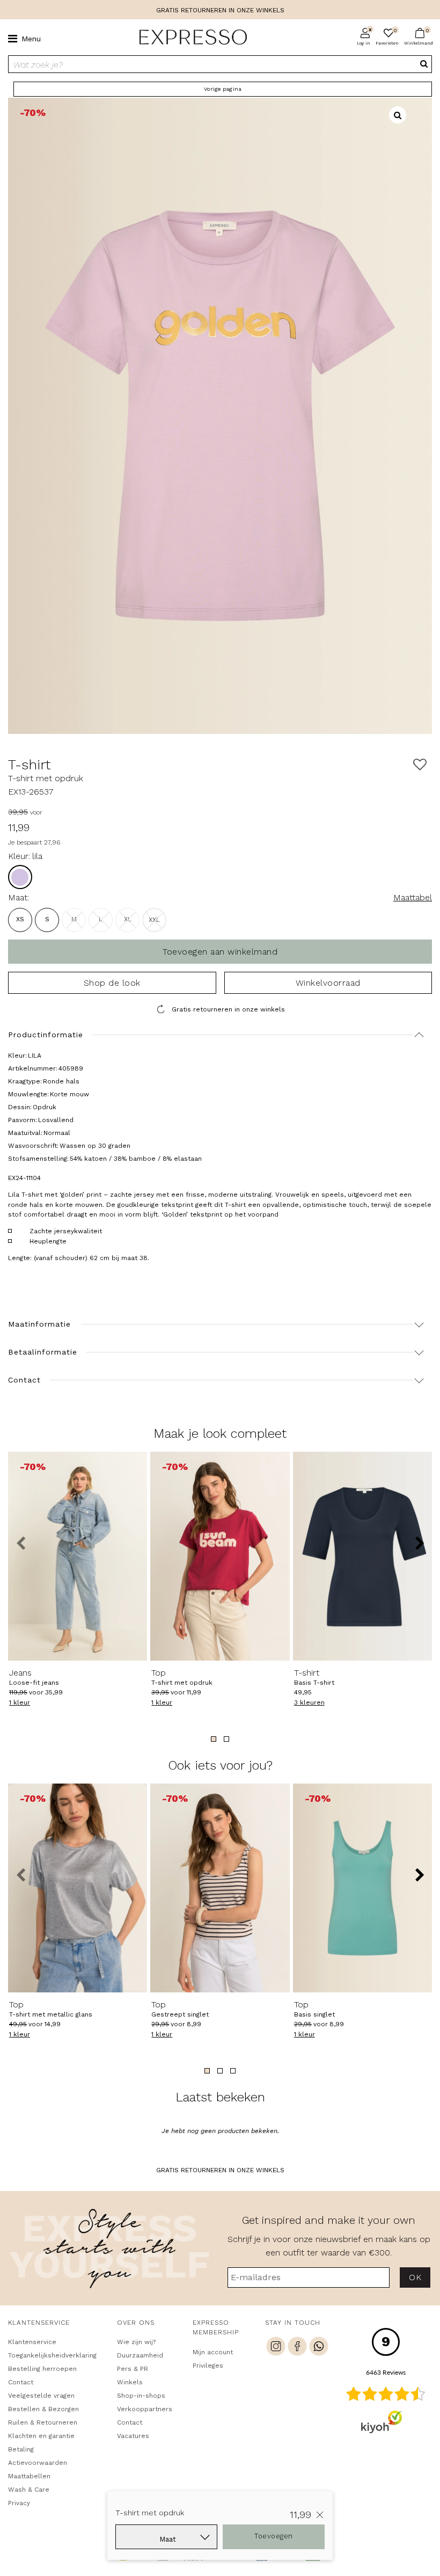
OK (415, 2277)
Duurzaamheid (140, 2355)
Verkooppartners (145, 2409)
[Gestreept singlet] (220, 1888)
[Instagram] (276, 2348)
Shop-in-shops (141, 2396)
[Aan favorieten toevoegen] (420, 765)
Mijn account (213, 2352)
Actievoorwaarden (38, 2463)
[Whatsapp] (319, 2348)
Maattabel (413, 897)
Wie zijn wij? (136, 2342)
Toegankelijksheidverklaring (52, 2355)
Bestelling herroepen (42, 2369)
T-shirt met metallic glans (51, 2009)
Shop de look (112, 983)
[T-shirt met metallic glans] (78, 1888)
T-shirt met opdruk (182, 1677)
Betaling (21, 2449)
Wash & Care (29, 2490)
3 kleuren (309, 1702)
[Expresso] (189, 38)
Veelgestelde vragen (41, 2396)
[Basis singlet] (362, 1888)
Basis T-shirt (314, 1677)
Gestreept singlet (180, 2009)
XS (20, 919)
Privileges (208, 2366)
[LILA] (20, 877)
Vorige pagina (223, 89)
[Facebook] (297, 2348)
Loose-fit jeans (34, 1677)
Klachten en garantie (41, 2436)
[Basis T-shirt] (362, 1556)
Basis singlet (314, 2009)
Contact (21, 2382)
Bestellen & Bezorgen (43, 2409)
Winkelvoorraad (328, 983)
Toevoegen (274, 2536)
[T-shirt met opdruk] (220, 1556)
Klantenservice (32, 2342)
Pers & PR (133, 2369)
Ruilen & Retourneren (43, 2422)
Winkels (130, 2382)
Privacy (19, 2503)
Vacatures (133, 2436)
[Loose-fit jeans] (78, 1556)
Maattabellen (29, 2476)
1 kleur (20, 1702)
